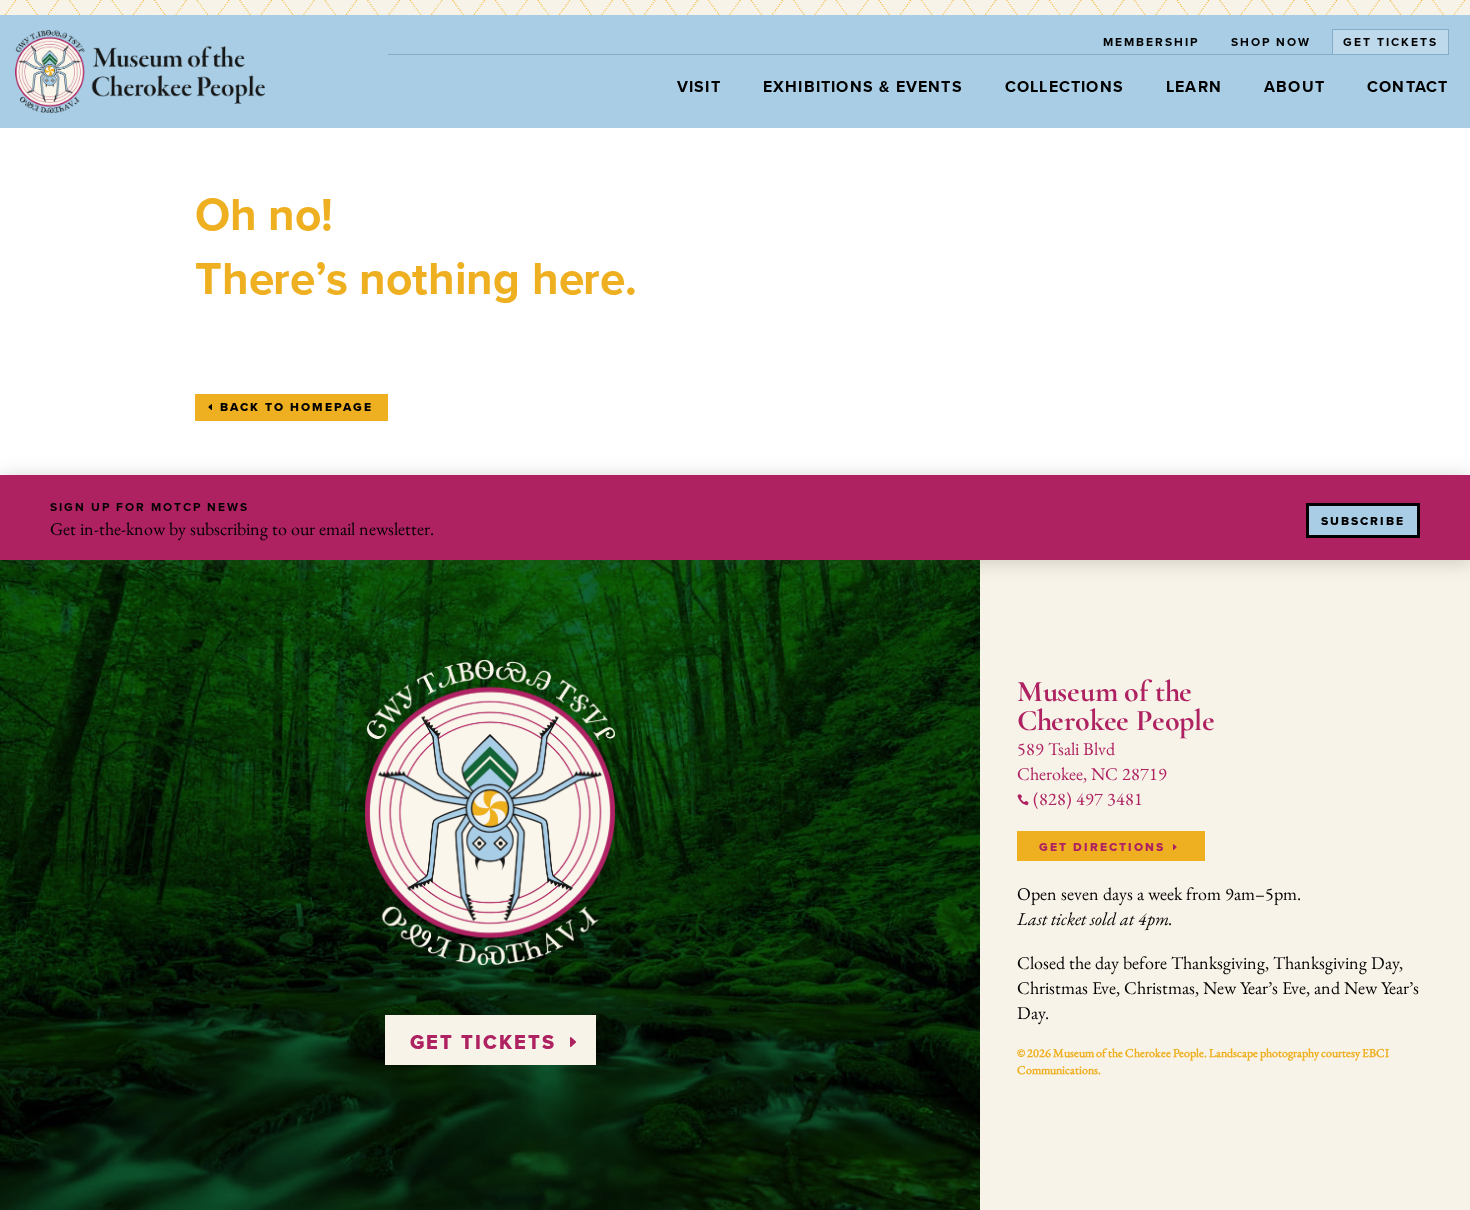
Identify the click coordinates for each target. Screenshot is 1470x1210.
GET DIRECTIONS (1102, 847)
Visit (699, 86)
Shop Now (1271, 41)
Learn (1194, 86)
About (1294, 86)
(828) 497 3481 (1080, 798)
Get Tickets (1390, 41)
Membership (1151, 41)
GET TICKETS (483, 1042)
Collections (1064, 86)
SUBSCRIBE (1363, 521)
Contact (1407, 86)
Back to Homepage (296, 407)
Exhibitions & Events (863, 86)
